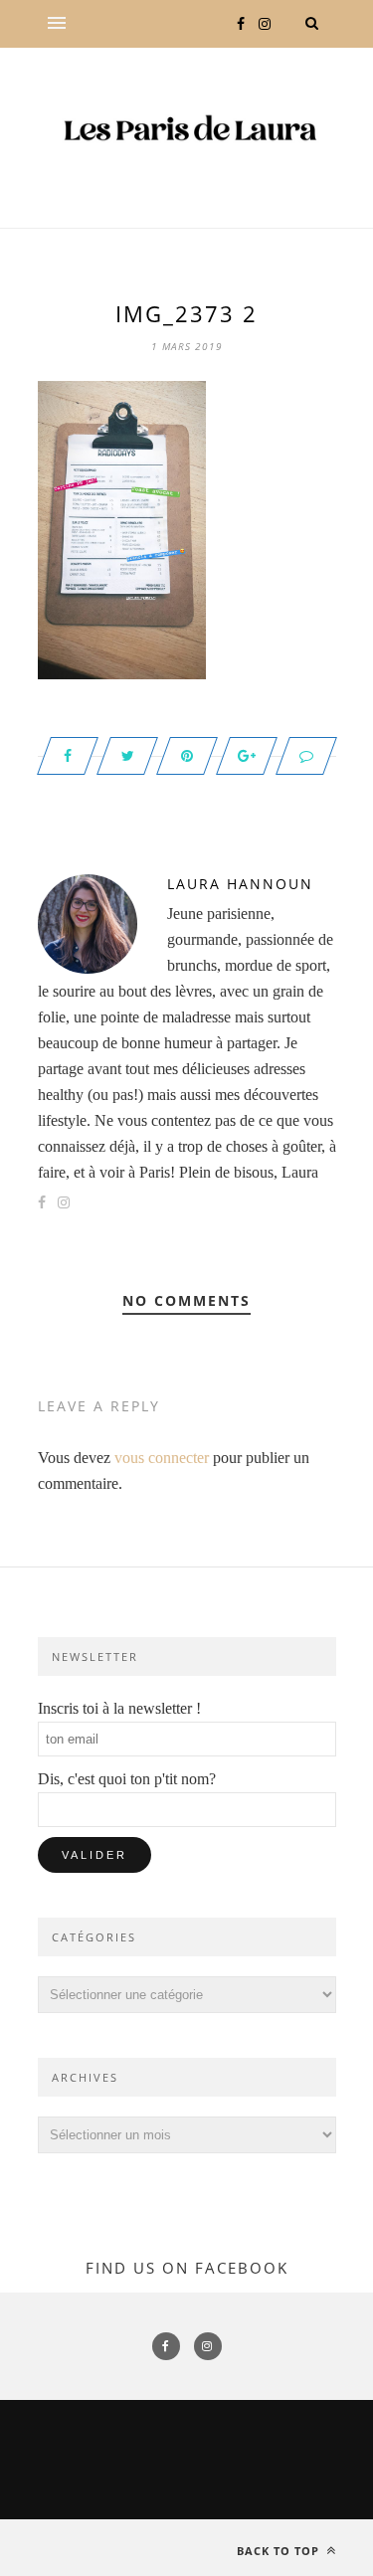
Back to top (280, 2551)
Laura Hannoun (240, 884)
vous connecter (162, 1458)
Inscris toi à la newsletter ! (119, 1708)
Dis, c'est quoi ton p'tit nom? (127, 1779)
